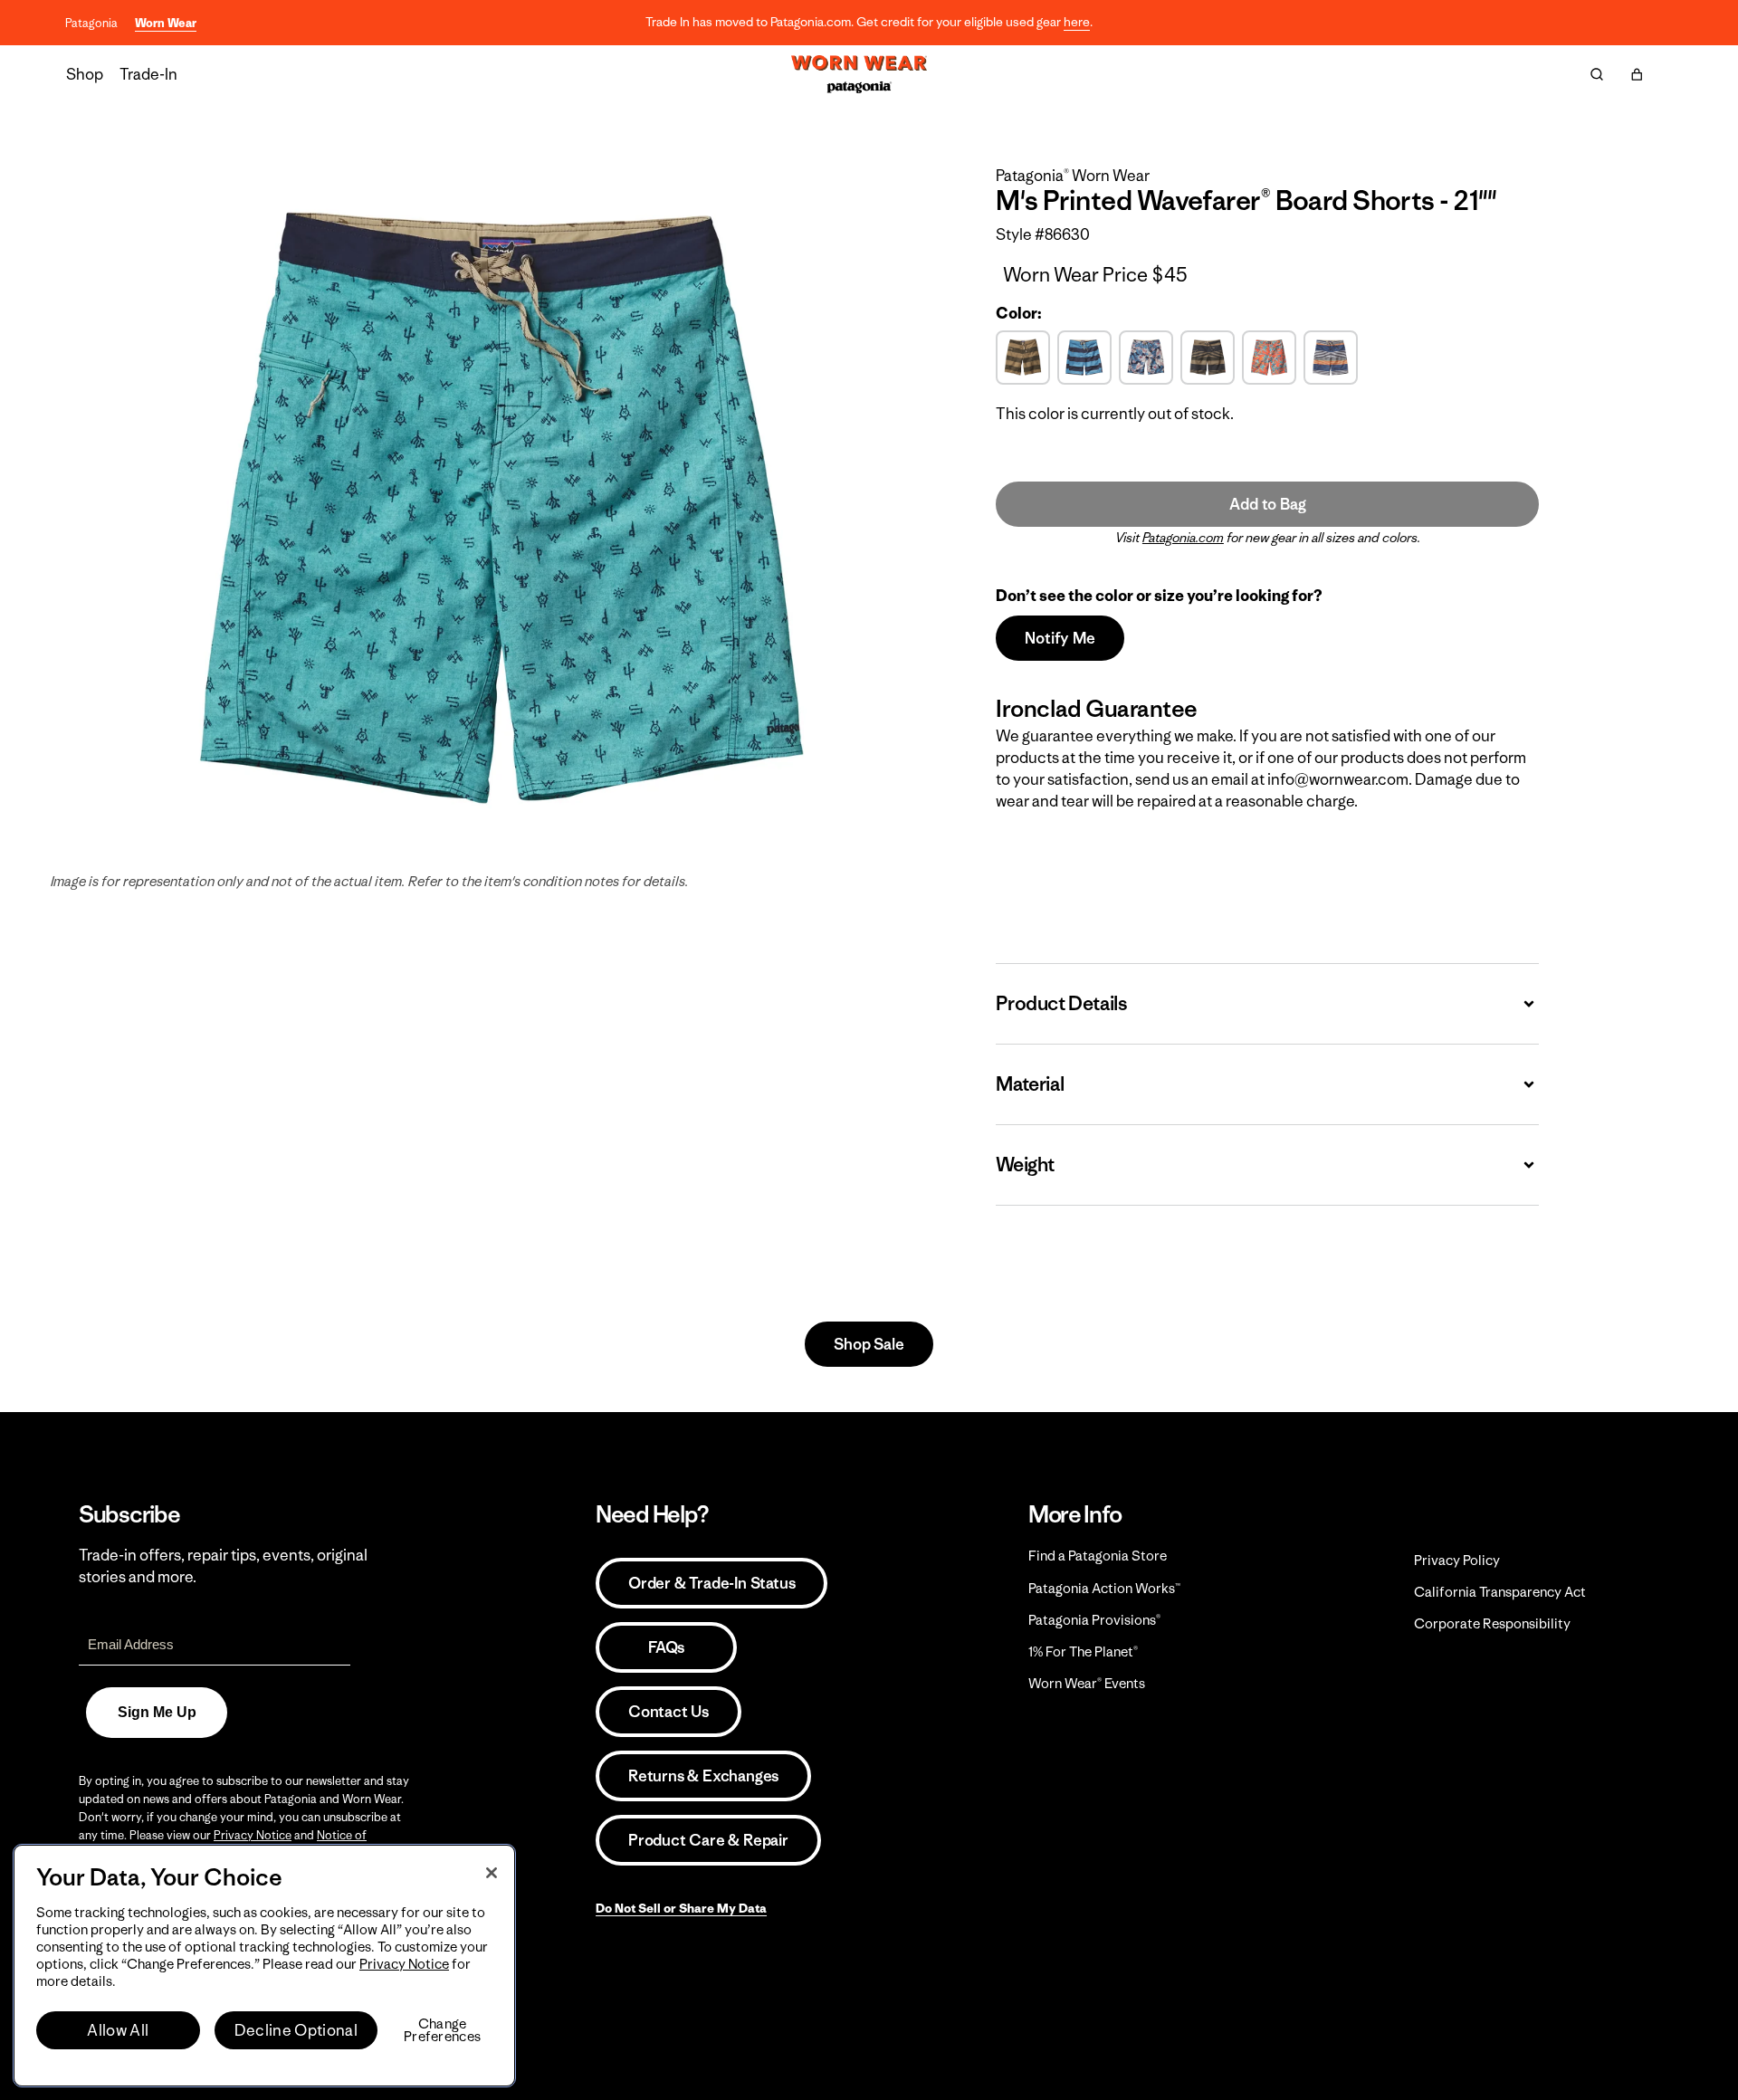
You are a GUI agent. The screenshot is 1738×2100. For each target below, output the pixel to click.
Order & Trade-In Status (711, 1583)
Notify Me (1060, 638)
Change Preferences (442, 2030)
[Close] (492, 1873)
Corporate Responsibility (1492, 1623)
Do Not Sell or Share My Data (681, 1908)
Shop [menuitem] (85, 74)
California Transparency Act (1500, 1592)
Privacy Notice (253, 1835)
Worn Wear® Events (1087, 1683)
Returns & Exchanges (703, 1776)
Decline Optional (296, 2030)
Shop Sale (869, 1344)
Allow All (118, 2030)
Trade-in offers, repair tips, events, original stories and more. (223, 1566)
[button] (1637, 74)
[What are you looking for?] (1597, 74)
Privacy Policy (1457, 1560)
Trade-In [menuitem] (148, 74)
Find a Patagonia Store (1098, 1556)
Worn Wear (166, 23)
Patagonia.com (1183, 538)
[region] (264, 1966)
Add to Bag (1267, 504)
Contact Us (668, 1712)
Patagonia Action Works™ (1104, 1588)
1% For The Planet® (1083, 1651)
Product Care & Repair (708, 1840)
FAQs (666, 1647)
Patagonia (91, 23)
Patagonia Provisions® (1094, 1620)
